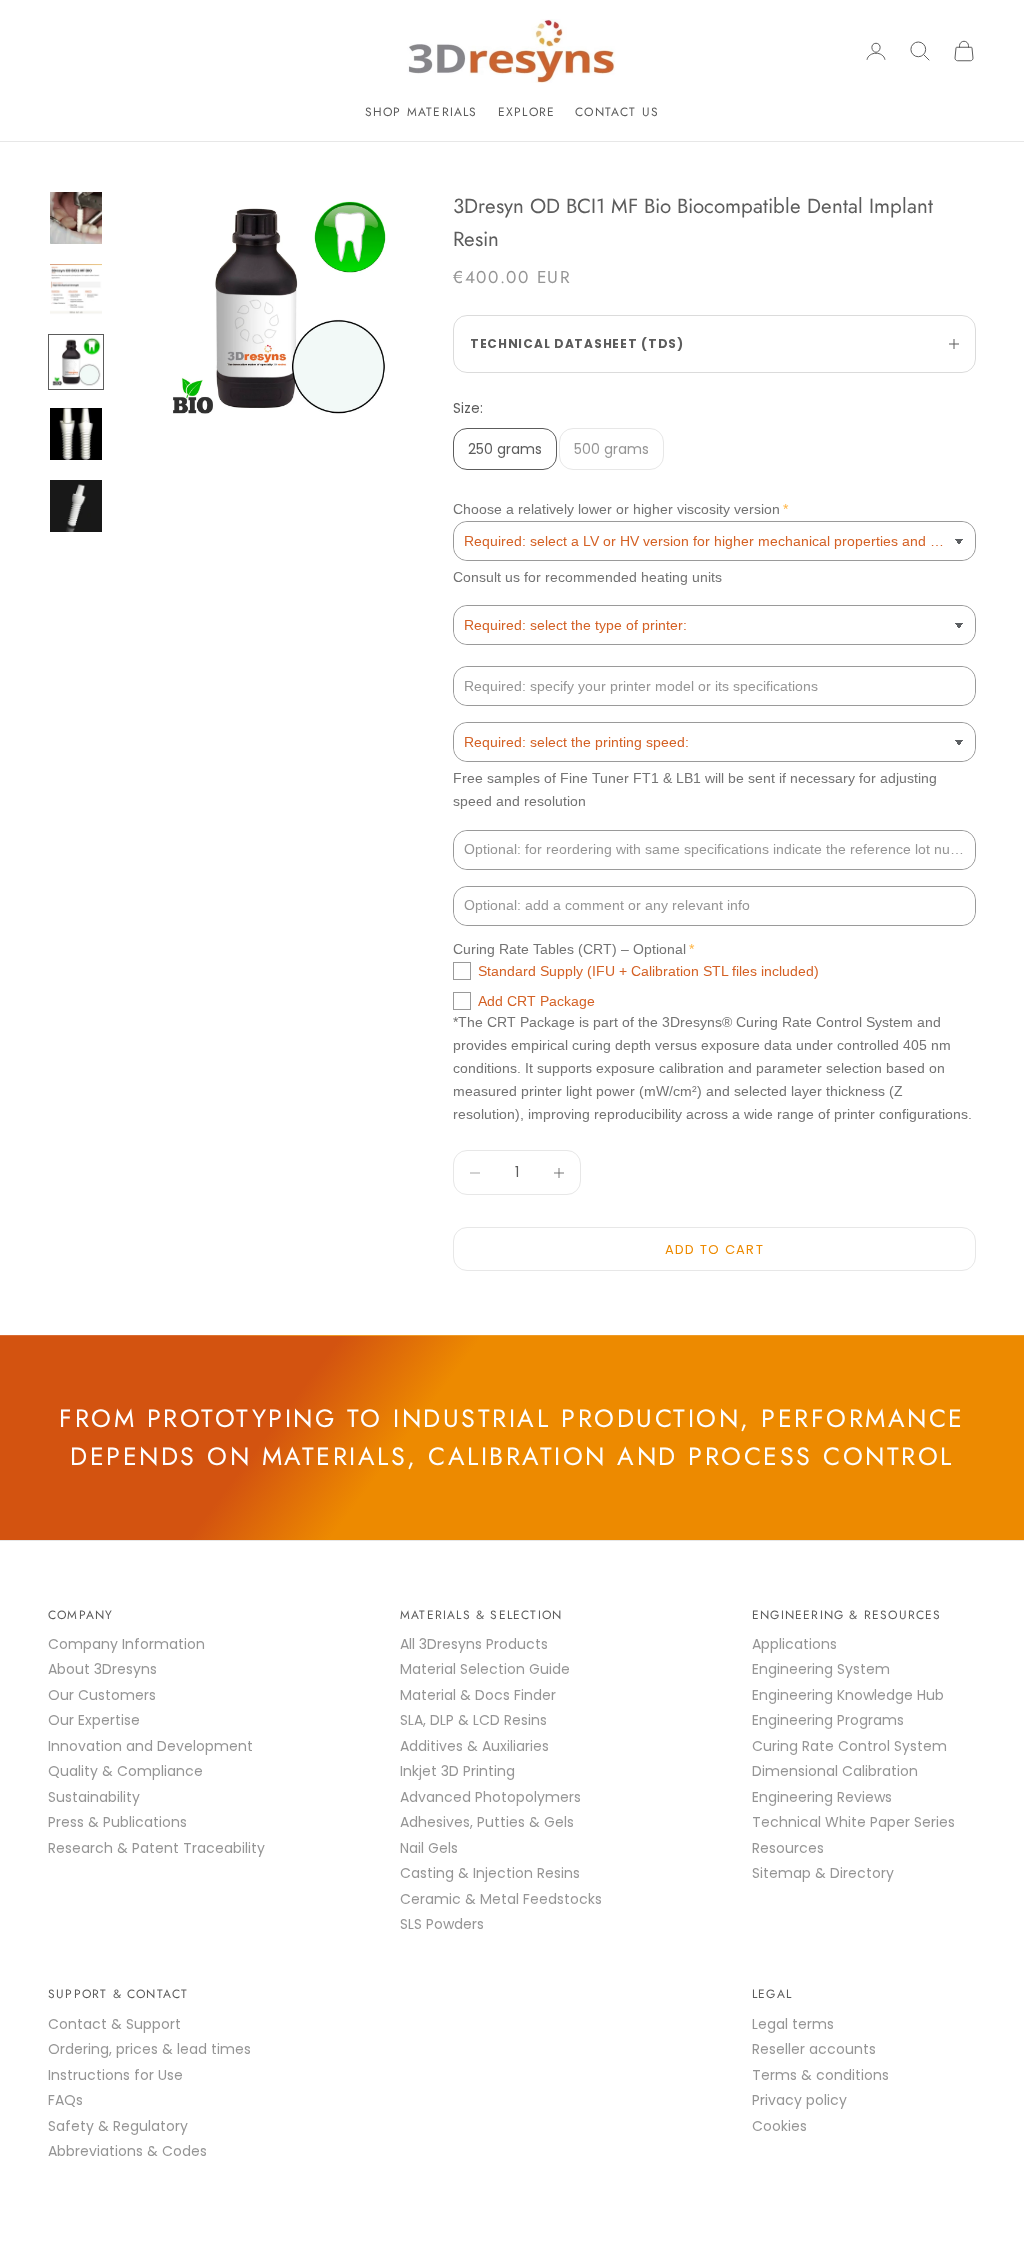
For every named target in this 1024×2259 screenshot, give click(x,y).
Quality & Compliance (125, 1771)
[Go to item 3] (76, 362)
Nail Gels (429, 1848)
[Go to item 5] (76, 506)
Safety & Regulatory (118, 2126)
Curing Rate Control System (849, 1746)
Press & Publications (117, 1822)
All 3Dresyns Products (474, 1644)
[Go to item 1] (76, 218)
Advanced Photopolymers (490, 1797)
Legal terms (793, 2024)
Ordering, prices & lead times (149, 2049)
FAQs (65, 2100)
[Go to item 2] (76, 290)
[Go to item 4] (76, 434)
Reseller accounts (814, 2049)
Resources (788, 1848)
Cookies (779, 2126)
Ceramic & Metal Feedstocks (501, 1899)
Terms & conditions (820, 2075)
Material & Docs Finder (478, 1695)
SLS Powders (442, 1924)
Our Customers (102, 1695)
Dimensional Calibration (835, 1771)
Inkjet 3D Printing (457, 1771)
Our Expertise (94, 1720)
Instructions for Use (115, 2075)
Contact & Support (114, 2024)
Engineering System (821, 1669)
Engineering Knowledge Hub (848, 1695)
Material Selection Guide (485, 1669)
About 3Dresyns (102, 1669)
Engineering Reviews (822, 1797)
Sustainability (94, 1797)
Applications (794, 1644)
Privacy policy (799, 2100)
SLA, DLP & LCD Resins (473, 1720)
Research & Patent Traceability (156, 1848)
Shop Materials (421, 112)
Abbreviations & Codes (127, 2151)
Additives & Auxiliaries (474, 1746)
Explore (526, 112)
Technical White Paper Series (853, 1822)
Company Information (126, 1644)
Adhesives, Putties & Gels (487, 1822)
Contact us (617, 112)
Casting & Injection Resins (490, 1873)
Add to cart (714, 1249)
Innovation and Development (150, 1746)
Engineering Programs (828, 1720)
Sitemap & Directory (823, 1873)
